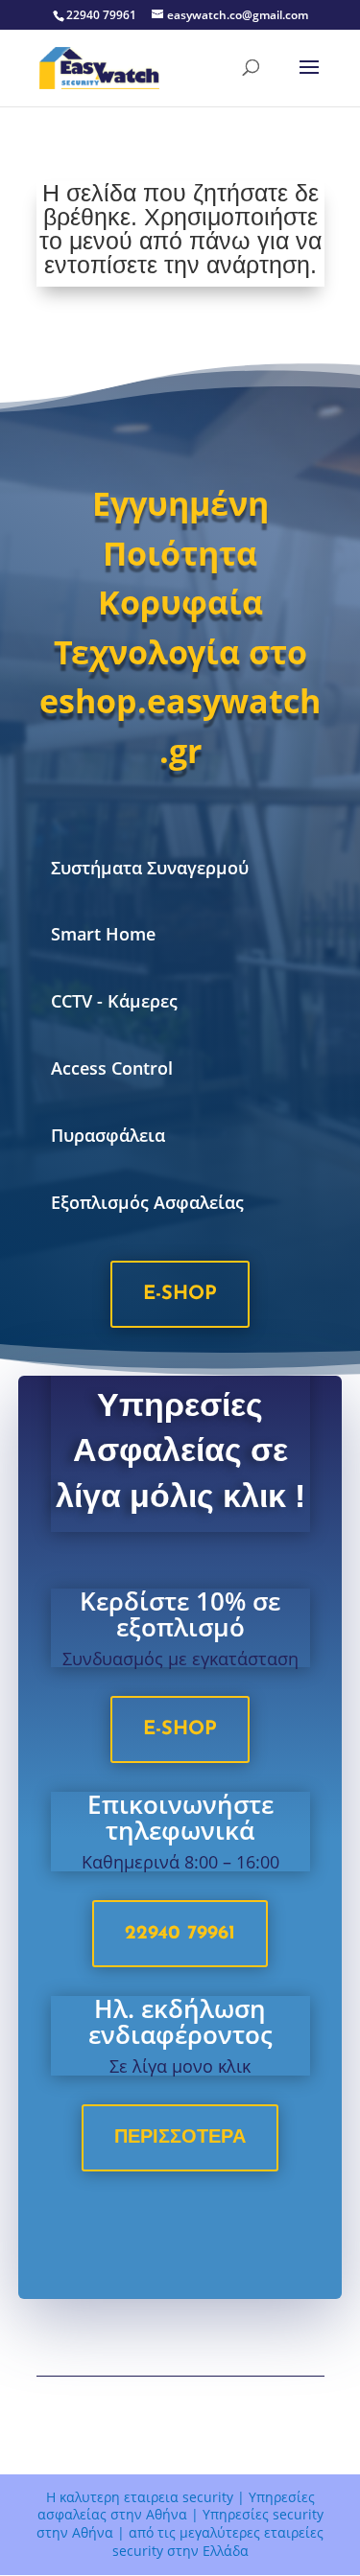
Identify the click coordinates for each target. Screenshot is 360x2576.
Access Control (112, 1068)
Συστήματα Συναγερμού (150, 868)
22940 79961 (180, 1934)
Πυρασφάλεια (108, 1135)
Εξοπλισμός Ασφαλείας (147, 1202)
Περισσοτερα (180, 2138)
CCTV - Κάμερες (114, 1001)
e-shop (180, 1294)
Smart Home (103, 934)
